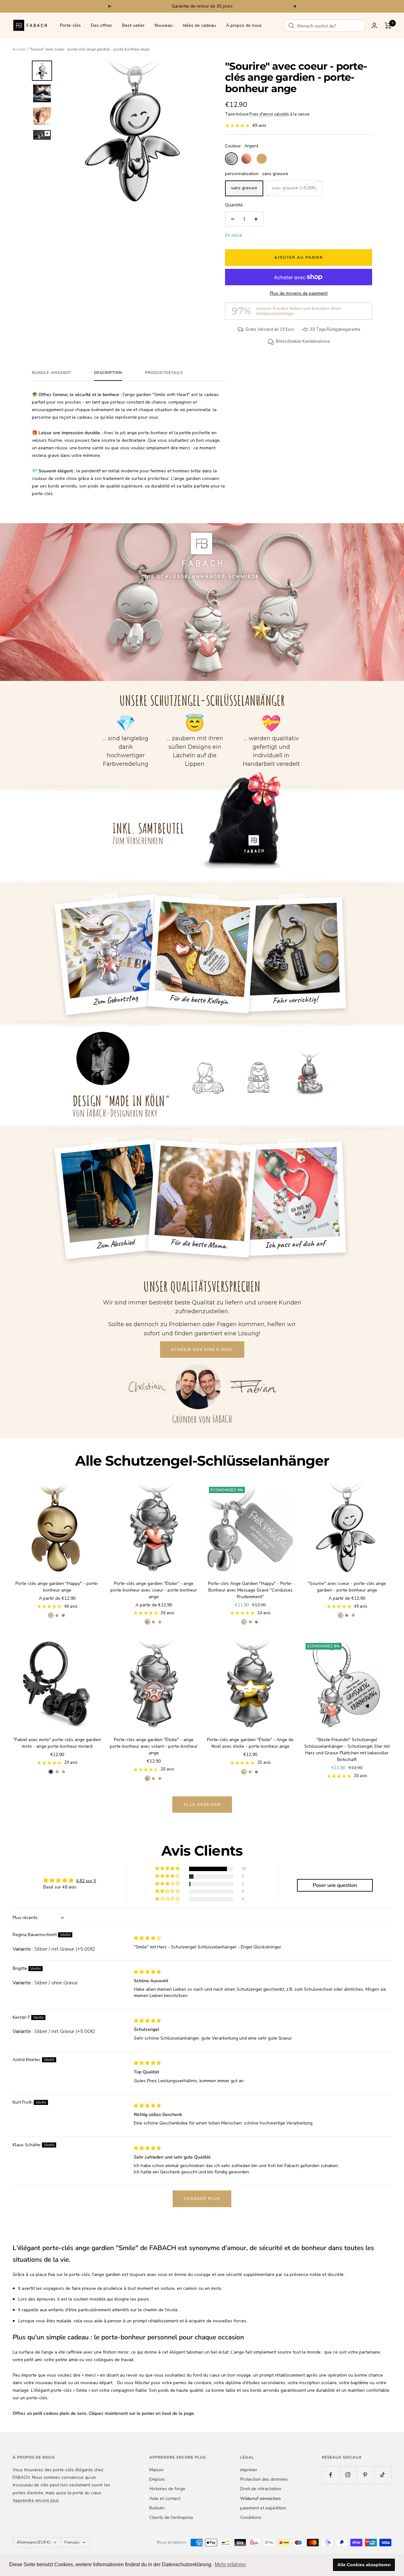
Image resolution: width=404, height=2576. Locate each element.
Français (72, 2542)
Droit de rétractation (261, 2489)
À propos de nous (244, 25)
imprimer (249, 2470)
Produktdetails (164, 373)
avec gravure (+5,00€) (294, 188)
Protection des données (264, 2479)
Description (108, 373)
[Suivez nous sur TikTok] (383, 2475)
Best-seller (133, 25)
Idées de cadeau (199, 25)
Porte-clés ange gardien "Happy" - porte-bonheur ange (57, 1587)
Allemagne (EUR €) (34, 2542)
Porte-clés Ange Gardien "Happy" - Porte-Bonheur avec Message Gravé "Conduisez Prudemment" (250, 1590)
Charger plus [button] (202, 2199)
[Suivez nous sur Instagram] (348, 2475)
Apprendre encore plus (36, 2500)
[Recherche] (291, 26)
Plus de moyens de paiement (299, 293)
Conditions (251, 2517)
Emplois (157, 2479)
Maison (156, 2470)
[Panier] (388, 26)
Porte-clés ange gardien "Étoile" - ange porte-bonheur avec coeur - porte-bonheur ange (154, 1590)
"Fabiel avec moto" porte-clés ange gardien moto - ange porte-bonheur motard (57, 1743)
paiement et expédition (263, 2508)
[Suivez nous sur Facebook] (331, 2475)
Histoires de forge (167, 2489)
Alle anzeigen (202, 1805)
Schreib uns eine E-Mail (202, 1350)
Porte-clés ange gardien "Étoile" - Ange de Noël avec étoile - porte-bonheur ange (250, 1743)
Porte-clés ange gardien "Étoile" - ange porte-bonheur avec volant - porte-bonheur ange (154, 1746)
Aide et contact (165, 2499)
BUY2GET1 (232, 6)
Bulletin (157, 2508)
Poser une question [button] (335, 1885)
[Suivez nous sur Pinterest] (365, 2475)
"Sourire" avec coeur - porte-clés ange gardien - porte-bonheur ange (347, 1587)
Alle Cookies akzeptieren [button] (364, 2565)
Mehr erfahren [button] (230, 2564)
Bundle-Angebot (52, 373)
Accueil (19, 49)
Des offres (101, 25)
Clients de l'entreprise (171, 2517)
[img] (147, 1938)
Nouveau (164, 25)
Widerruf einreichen (260, 2499)
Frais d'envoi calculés (269, 114)
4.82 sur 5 (86, 1881)
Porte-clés (70, 25)
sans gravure (244, 188)
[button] (168, 1869)
